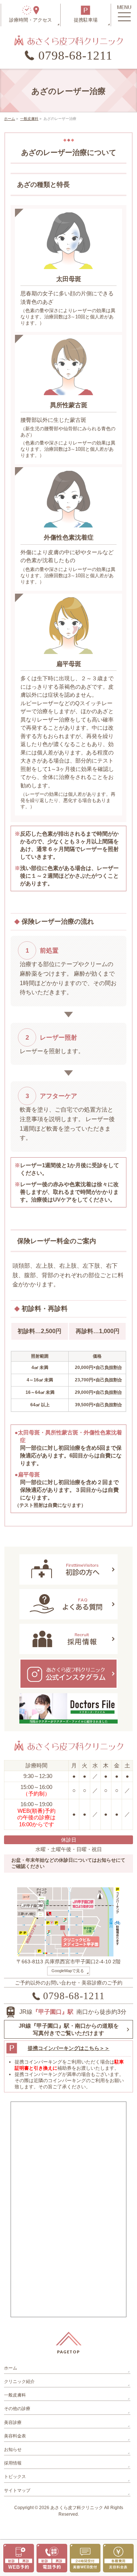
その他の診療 (17, 2409)
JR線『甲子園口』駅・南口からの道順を (69, 2029)
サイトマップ (17, 2490)
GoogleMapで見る (68, 1971)
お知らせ (13, 2450)
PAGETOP (68, 2352)
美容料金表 (15, 2436)
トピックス (15, 2477)
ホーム (11, 2368)
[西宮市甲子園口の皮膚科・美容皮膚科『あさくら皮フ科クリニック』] (68, 37)
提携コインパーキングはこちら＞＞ (69, 2048)
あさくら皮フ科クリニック (77, 2508)
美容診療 (13, 2422)
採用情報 (13, 2463)
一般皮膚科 (15, 2395)
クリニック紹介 (19, 2382)
